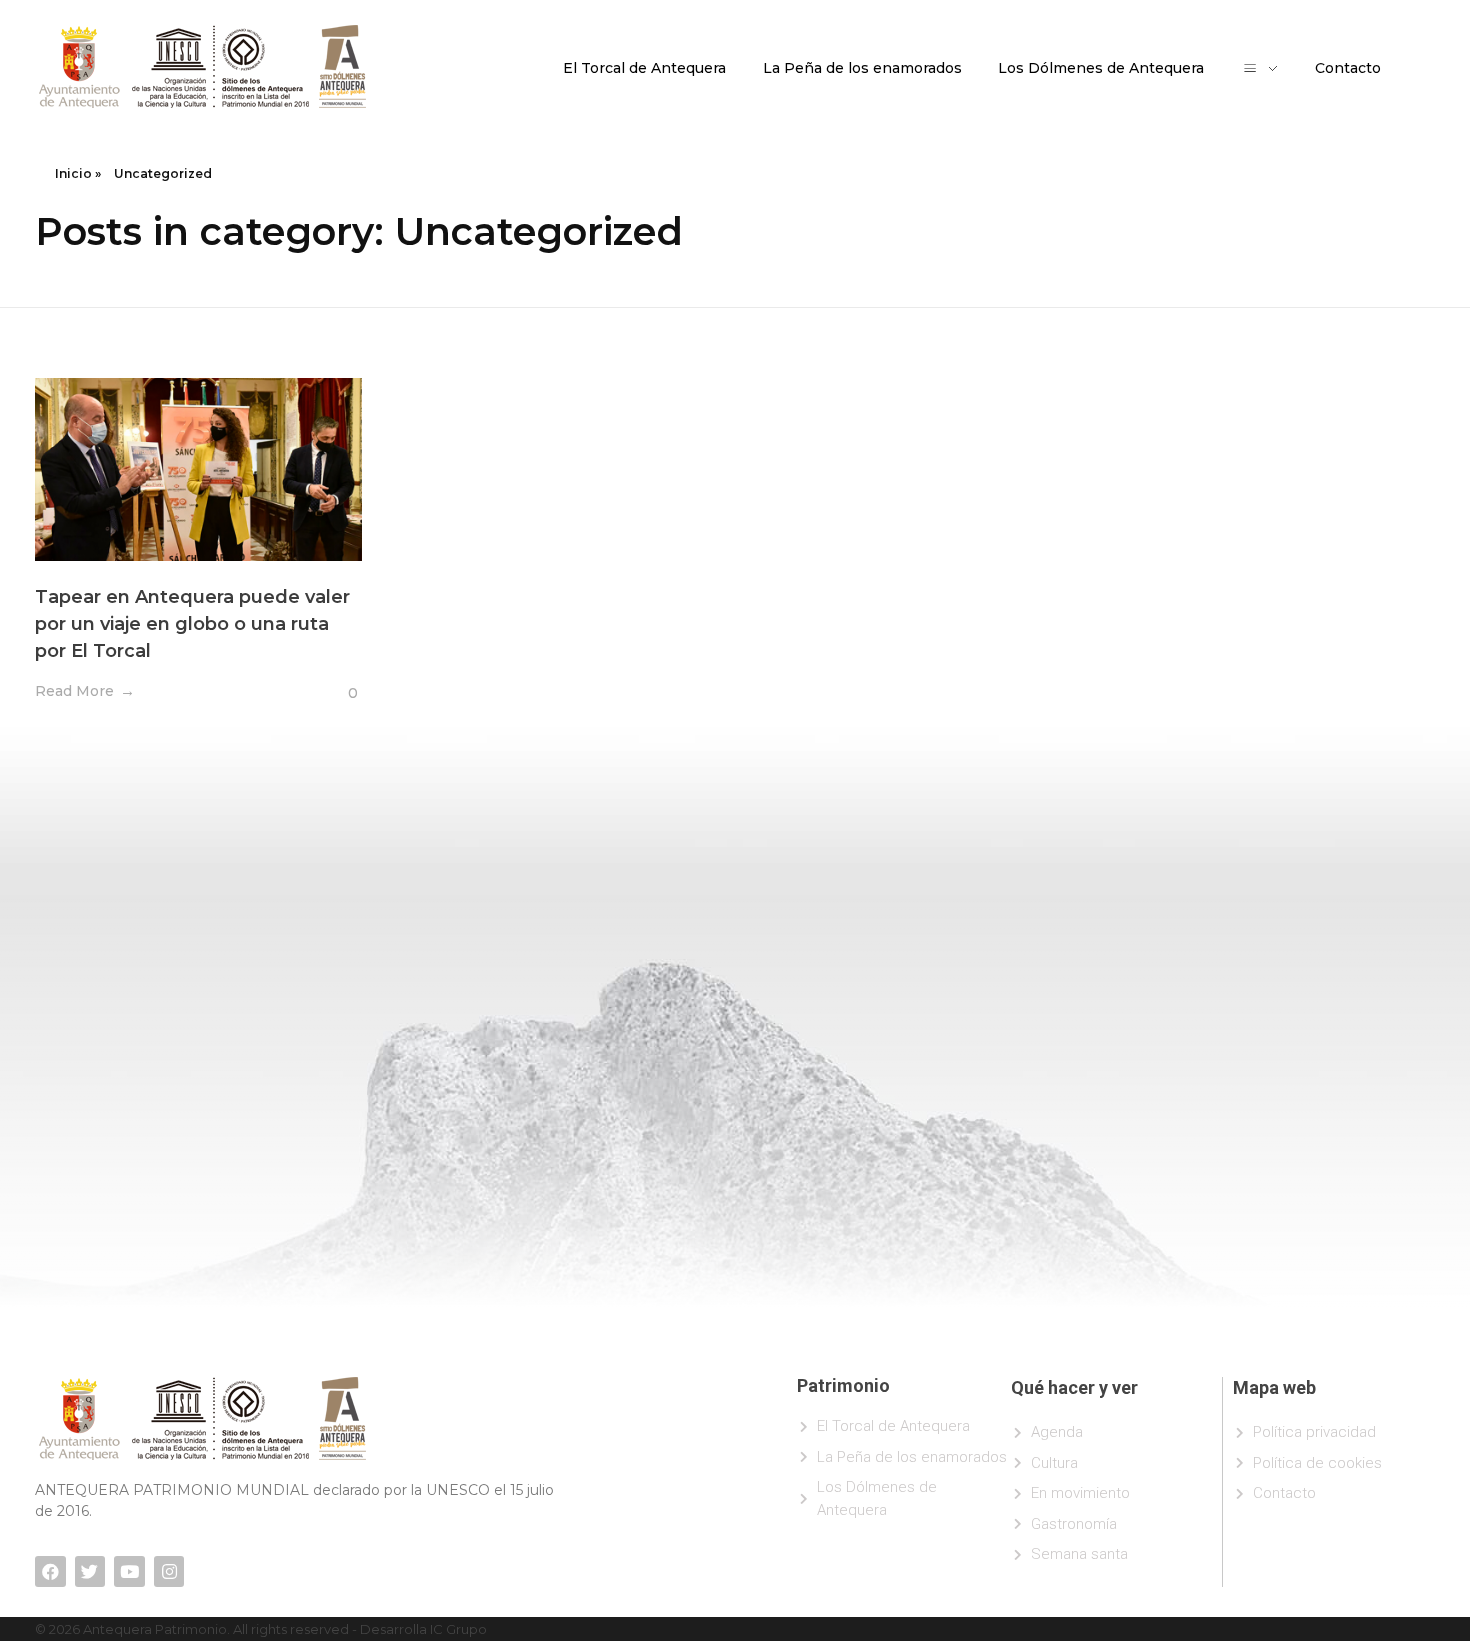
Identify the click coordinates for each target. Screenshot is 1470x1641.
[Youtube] (129, 1571)
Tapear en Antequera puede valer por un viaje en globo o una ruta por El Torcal (192, 624)
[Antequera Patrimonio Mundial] (202, 66)
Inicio (73, 173)
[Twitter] (90, 1571)
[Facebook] (50, 1571)
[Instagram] (169, 1571)
